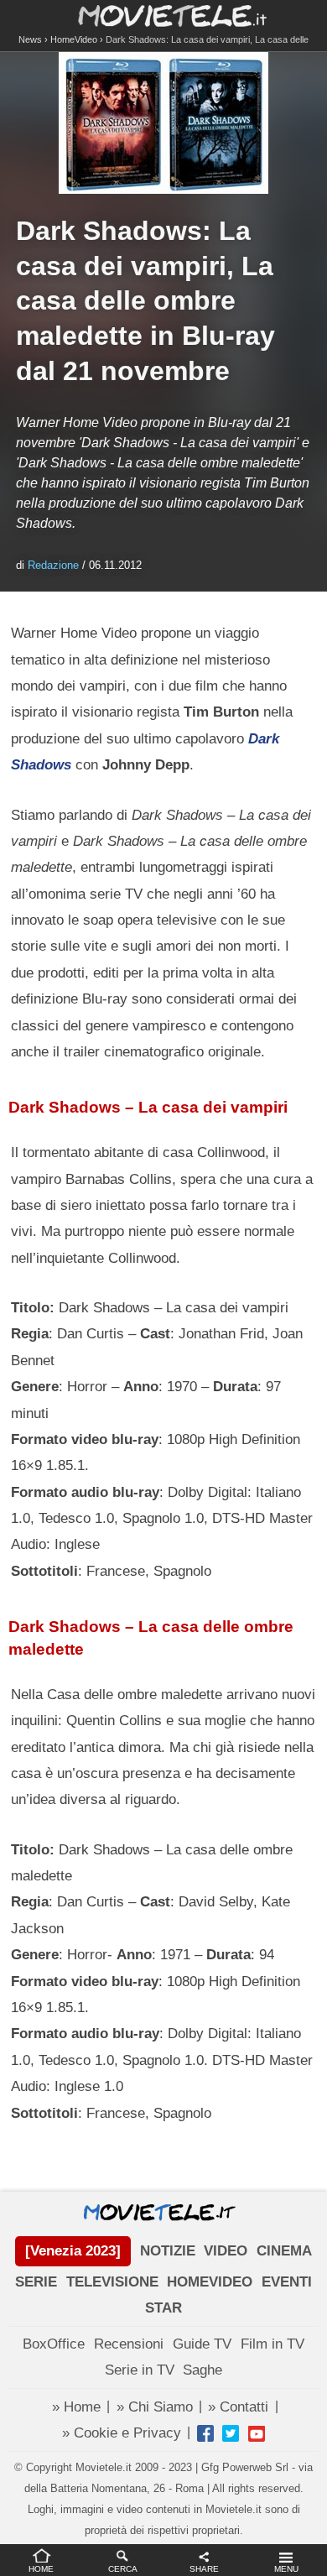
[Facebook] (205, 2433)
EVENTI (287, 2282)
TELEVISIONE (112, 2282)
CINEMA (284, 2251)
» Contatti (238, 2407)
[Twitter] (231, 2433)
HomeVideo (74, 39)
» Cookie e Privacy (122, 2433)
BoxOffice (54, 2344)
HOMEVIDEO (210, 2282)
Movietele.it (164, 15)
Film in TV (272, 2344)
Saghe (202, 2370)
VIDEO (226, 2251)
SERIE (36, 2282)
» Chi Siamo (155, 2407)
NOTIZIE (168, 2251)
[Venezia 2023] (73, 2251)
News (30, 39)
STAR (163, 2308)
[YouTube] (257, 2433)
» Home (76, 2407)
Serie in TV (140, 2370)
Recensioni (129, 2344)
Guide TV (202, 2344)
